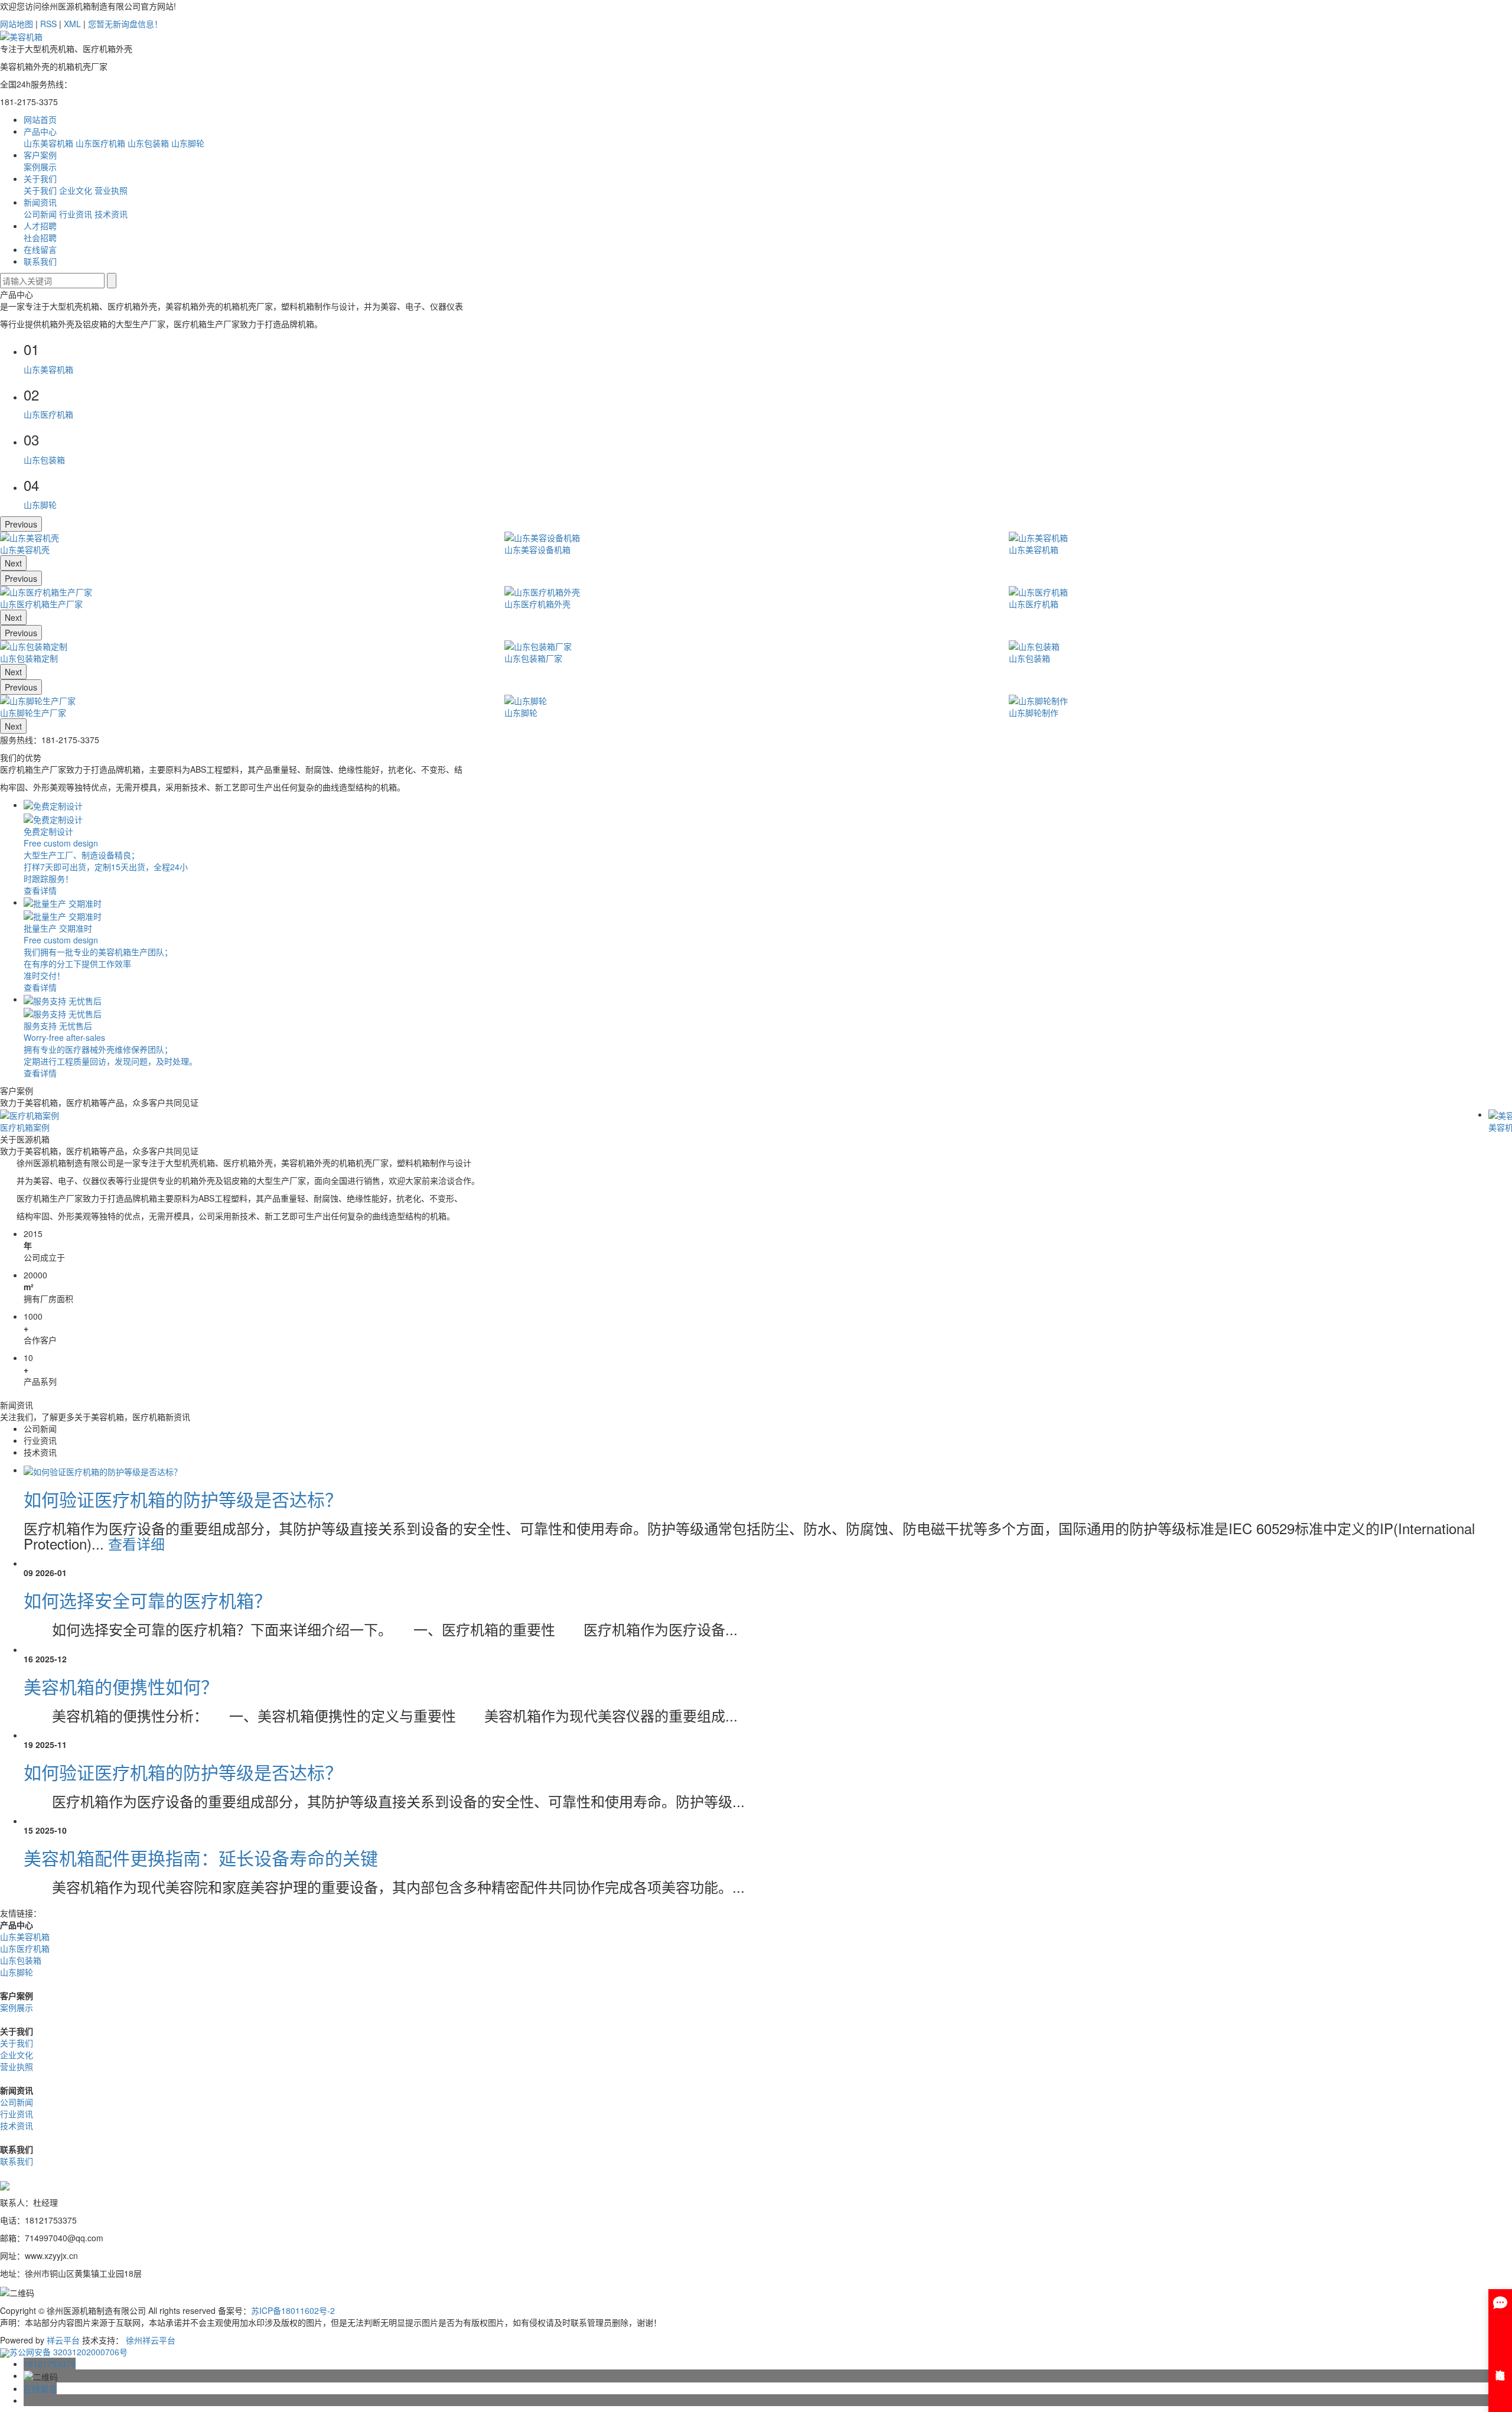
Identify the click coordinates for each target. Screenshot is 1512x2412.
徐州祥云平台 (151, 2340)
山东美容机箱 (48, 143)
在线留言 (40, 249)
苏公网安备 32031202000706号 (69, 2352)
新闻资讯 (40, 202)
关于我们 (40, 178)
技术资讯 (111, 214)
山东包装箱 (148, 143)
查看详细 (136, 1543)
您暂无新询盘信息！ (125, 24)
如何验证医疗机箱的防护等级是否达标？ (183, 1499)
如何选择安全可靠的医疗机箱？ (148, 1600)
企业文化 (76, 190)
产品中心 (40, 131)
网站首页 (40, 119)
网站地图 (17, 24)
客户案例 (40, 155)
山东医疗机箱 (100, 143)
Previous (21, 524)
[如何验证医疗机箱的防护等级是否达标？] (103, 1470)
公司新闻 (40, 214)
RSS (48, 24)
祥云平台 (63, 2340)
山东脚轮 (188, 143)
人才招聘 (40, 226)
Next (13, 563)
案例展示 (40, 167)
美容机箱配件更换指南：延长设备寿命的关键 (201, 1858)
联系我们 (40, 261)
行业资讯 (76, 214)
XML (72, 24)
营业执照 (111, 190)
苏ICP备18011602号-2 (293, 2310)
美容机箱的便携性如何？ (121, 1686)
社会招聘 (40, 237)
